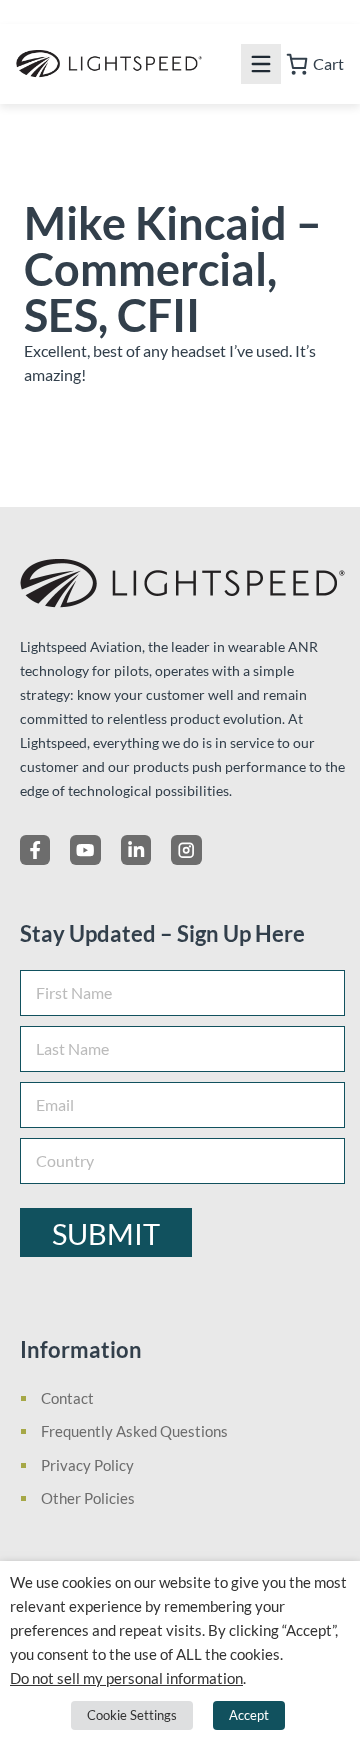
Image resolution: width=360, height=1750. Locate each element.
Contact (67, 1398)
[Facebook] (35, 850)
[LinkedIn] (136, 850)
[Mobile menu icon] (261, 64)
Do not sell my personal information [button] (126, 1678)
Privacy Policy (87, 1465)
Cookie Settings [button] (132, 1715)
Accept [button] (249, 1715)
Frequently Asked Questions (134, 1431)
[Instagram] (186, 850)
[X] (85, 850)
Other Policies (88, 1498)
